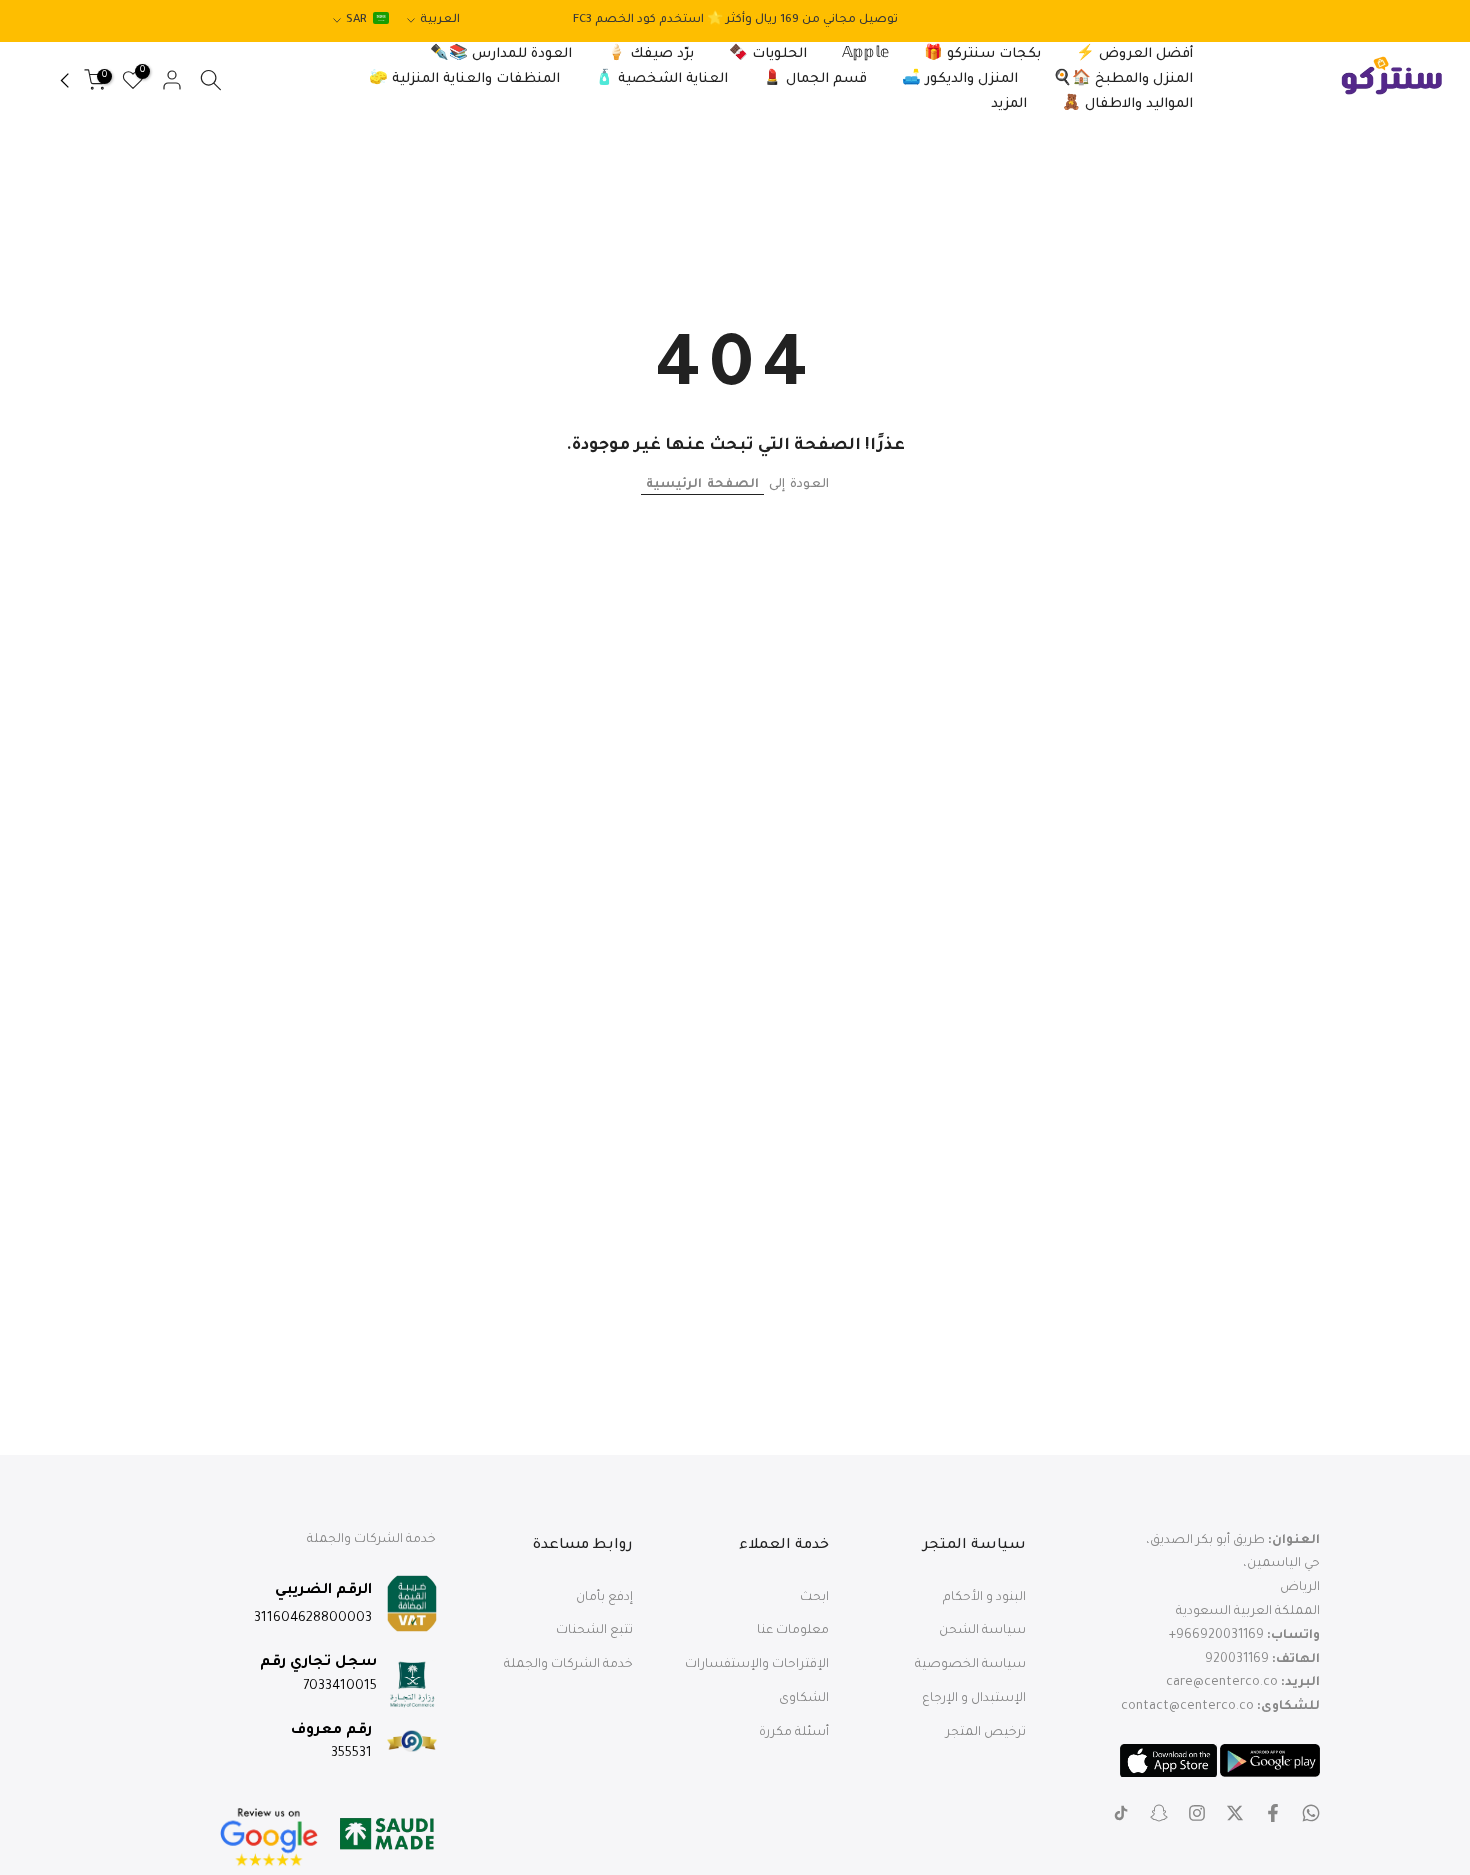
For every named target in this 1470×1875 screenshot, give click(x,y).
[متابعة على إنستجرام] (1197, 1813)
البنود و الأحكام (984, 1598)
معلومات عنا (793, 1631)
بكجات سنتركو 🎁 (982, 54)
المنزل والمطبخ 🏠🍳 (1123, 79)
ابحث (814, 1598)
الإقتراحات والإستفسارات (757, 1665)
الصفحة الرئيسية (702, 485)
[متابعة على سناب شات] (1159, 1813)
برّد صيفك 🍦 (650, 54)
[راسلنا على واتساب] (1311, 1813)
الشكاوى (804, 1699)
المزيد (1009, 104)
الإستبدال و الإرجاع (974, 1699)
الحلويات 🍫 (768, 54)
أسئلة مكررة (794, 1733)
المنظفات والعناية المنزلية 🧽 (464, 79)
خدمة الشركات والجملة (568, 1665)
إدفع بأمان (604, 1598)
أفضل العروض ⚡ (1134, 54)
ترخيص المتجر (986, 1733)
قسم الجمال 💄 (815, 79)
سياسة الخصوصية (970, 1665)
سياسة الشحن (982, 1631)
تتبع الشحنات (594, 1631)
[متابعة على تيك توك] (1121, 1813)
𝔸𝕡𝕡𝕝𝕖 (865, 54)
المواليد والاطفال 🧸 (1127, 104)
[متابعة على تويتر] (1235, 1813)
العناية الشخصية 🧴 (661, 79)
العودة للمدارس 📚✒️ (501, 54)
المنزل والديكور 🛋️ (960, 79)
